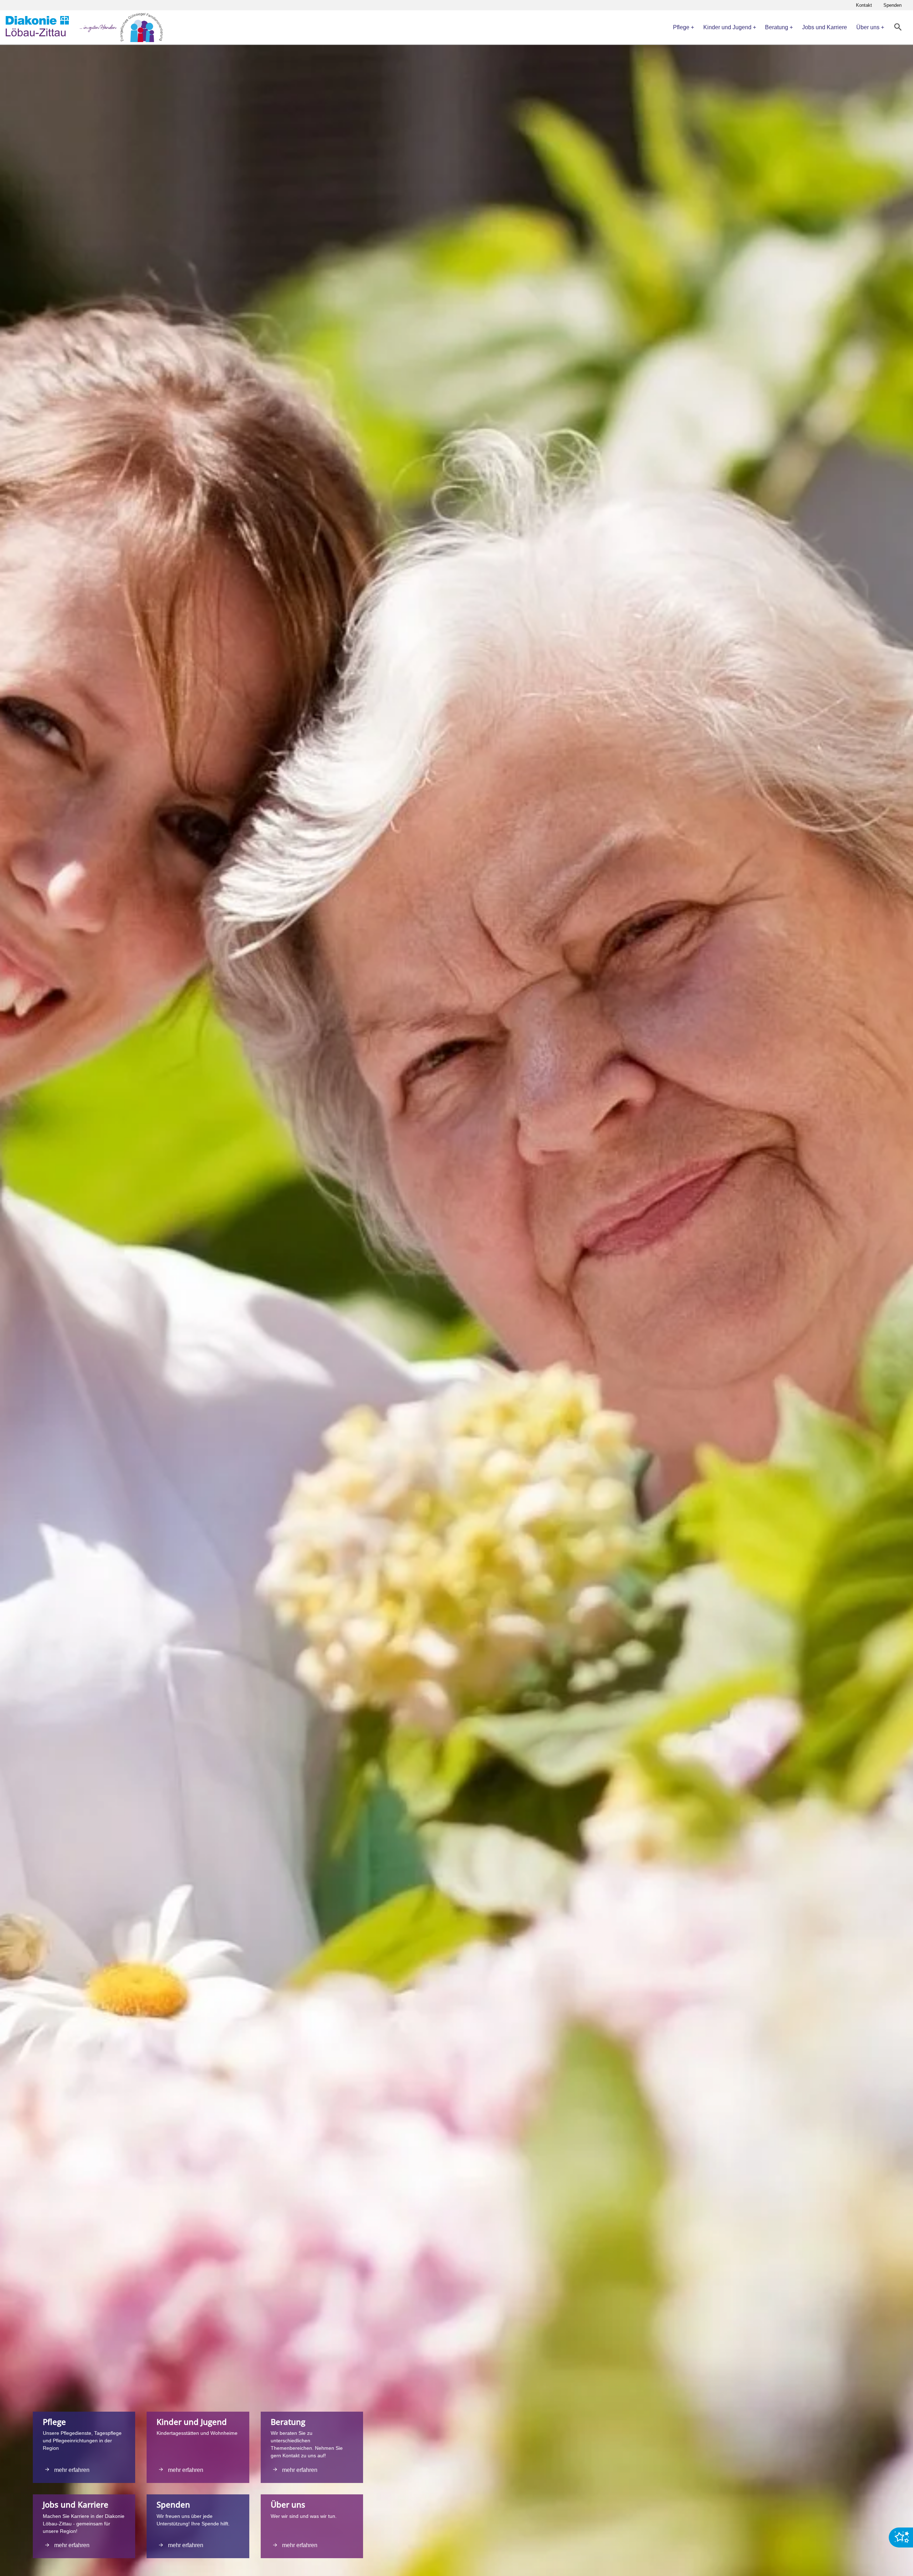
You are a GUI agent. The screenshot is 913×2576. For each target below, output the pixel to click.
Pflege (681, 27)
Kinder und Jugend (727, 27)
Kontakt (864, 5)
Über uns (868, 27)
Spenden (892, 5)
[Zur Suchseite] (898, 27)
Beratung (777, 27)
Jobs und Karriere (825, 27)
